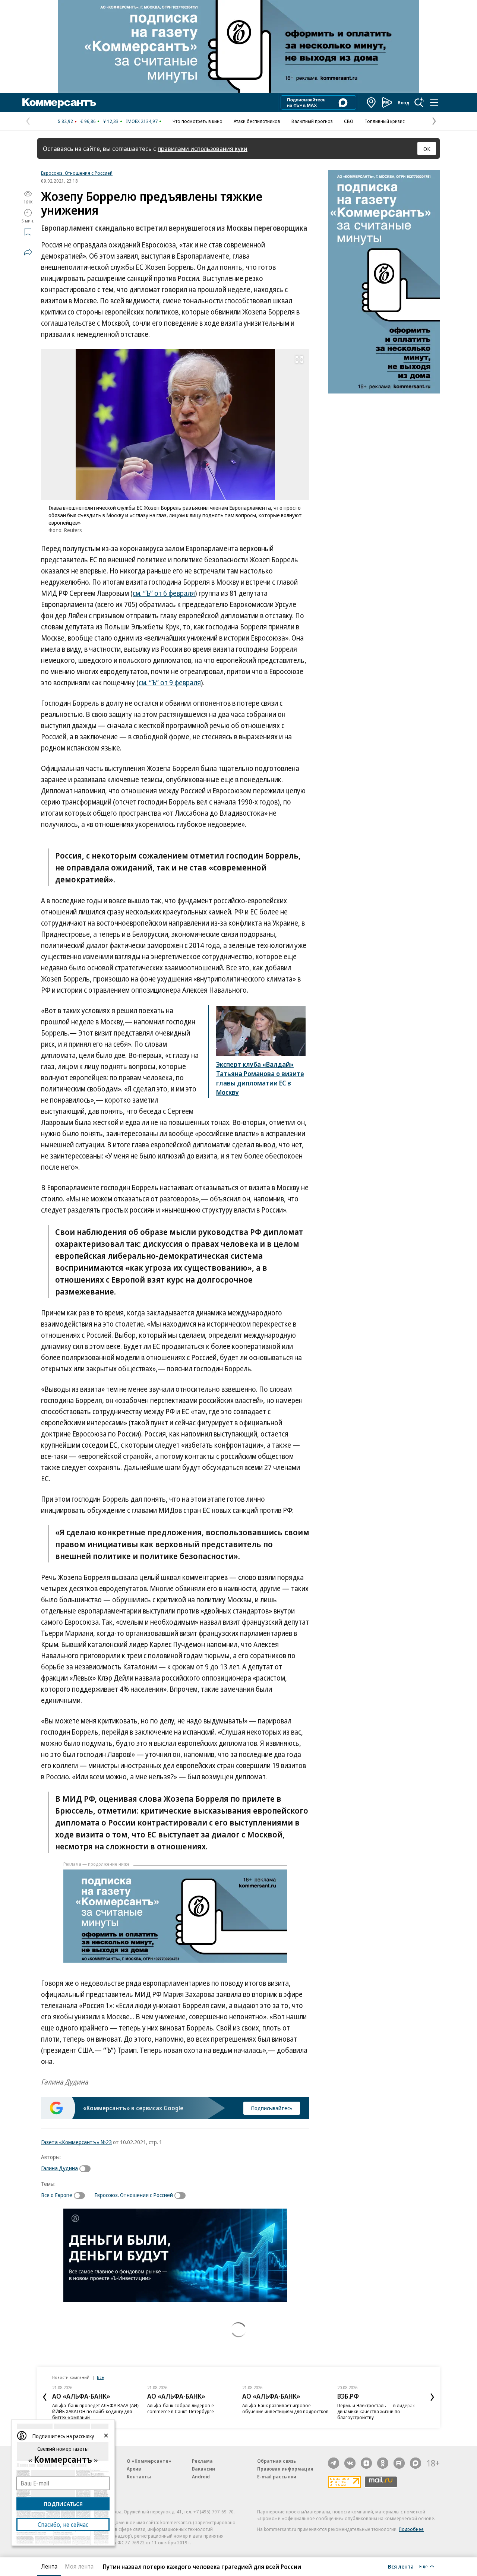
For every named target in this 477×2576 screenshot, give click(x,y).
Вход (404, 102)
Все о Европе (57, 2195)
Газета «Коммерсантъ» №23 (76, 2142)
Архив (134, 2469)
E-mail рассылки (277, 2477)
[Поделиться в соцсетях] (28, 252)
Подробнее (411, 2529)
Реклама (202, 2461)
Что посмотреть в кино (198, 121)
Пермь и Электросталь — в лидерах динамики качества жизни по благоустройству (376, 2411)
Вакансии (203, 2469)
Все (100, 2377)
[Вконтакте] (350, 2463)
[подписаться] (87, 2169)
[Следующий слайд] (432, 2397)
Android (201, 2477)
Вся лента (401, 2566)
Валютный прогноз (312, 121)
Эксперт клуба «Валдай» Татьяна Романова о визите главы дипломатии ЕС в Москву (260, 1078)
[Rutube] (399, 2463)
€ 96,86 (88, 121)
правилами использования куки (203, 148)
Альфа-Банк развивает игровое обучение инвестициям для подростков (285, 2408)
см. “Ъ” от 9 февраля (170, 683)
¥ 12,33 (111, 121)
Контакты (139, 2477)
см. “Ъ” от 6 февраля (164, 593)
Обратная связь (277, 2461)
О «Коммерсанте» (149, 2461)
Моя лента (79, 2566)
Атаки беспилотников (257, 121)
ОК (427, 149)
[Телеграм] (334, 2463)
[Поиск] (419, 102)
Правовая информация (285, 2469)
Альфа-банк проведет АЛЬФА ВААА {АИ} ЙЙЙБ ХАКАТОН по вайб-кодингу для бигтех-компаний (96, 2411)
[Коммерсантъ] (59, 102)
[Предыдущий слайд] (45, 2397)
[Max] (416, 2463)
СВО (349, 121)
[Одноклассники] (383, 2463)
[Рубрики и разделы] (434, 102)
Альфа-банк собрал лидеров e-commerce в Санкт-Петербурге (181, 2408)
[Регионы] (372, 102)
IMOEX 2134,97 (142, 121)
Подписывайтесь (272, 2108)
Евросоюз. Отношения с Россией (77, 173)
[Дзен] (366, 2463)
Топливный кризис (385, 121)
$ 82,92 (65, 121)
